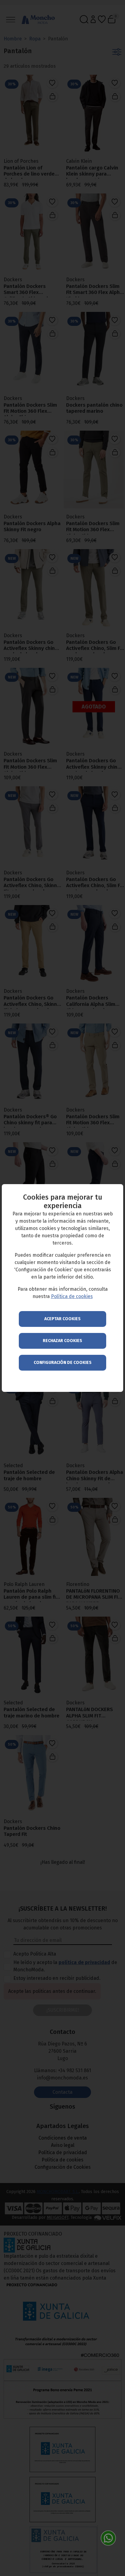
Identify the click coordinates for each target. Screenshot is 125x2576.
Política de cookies (72, 1296)
